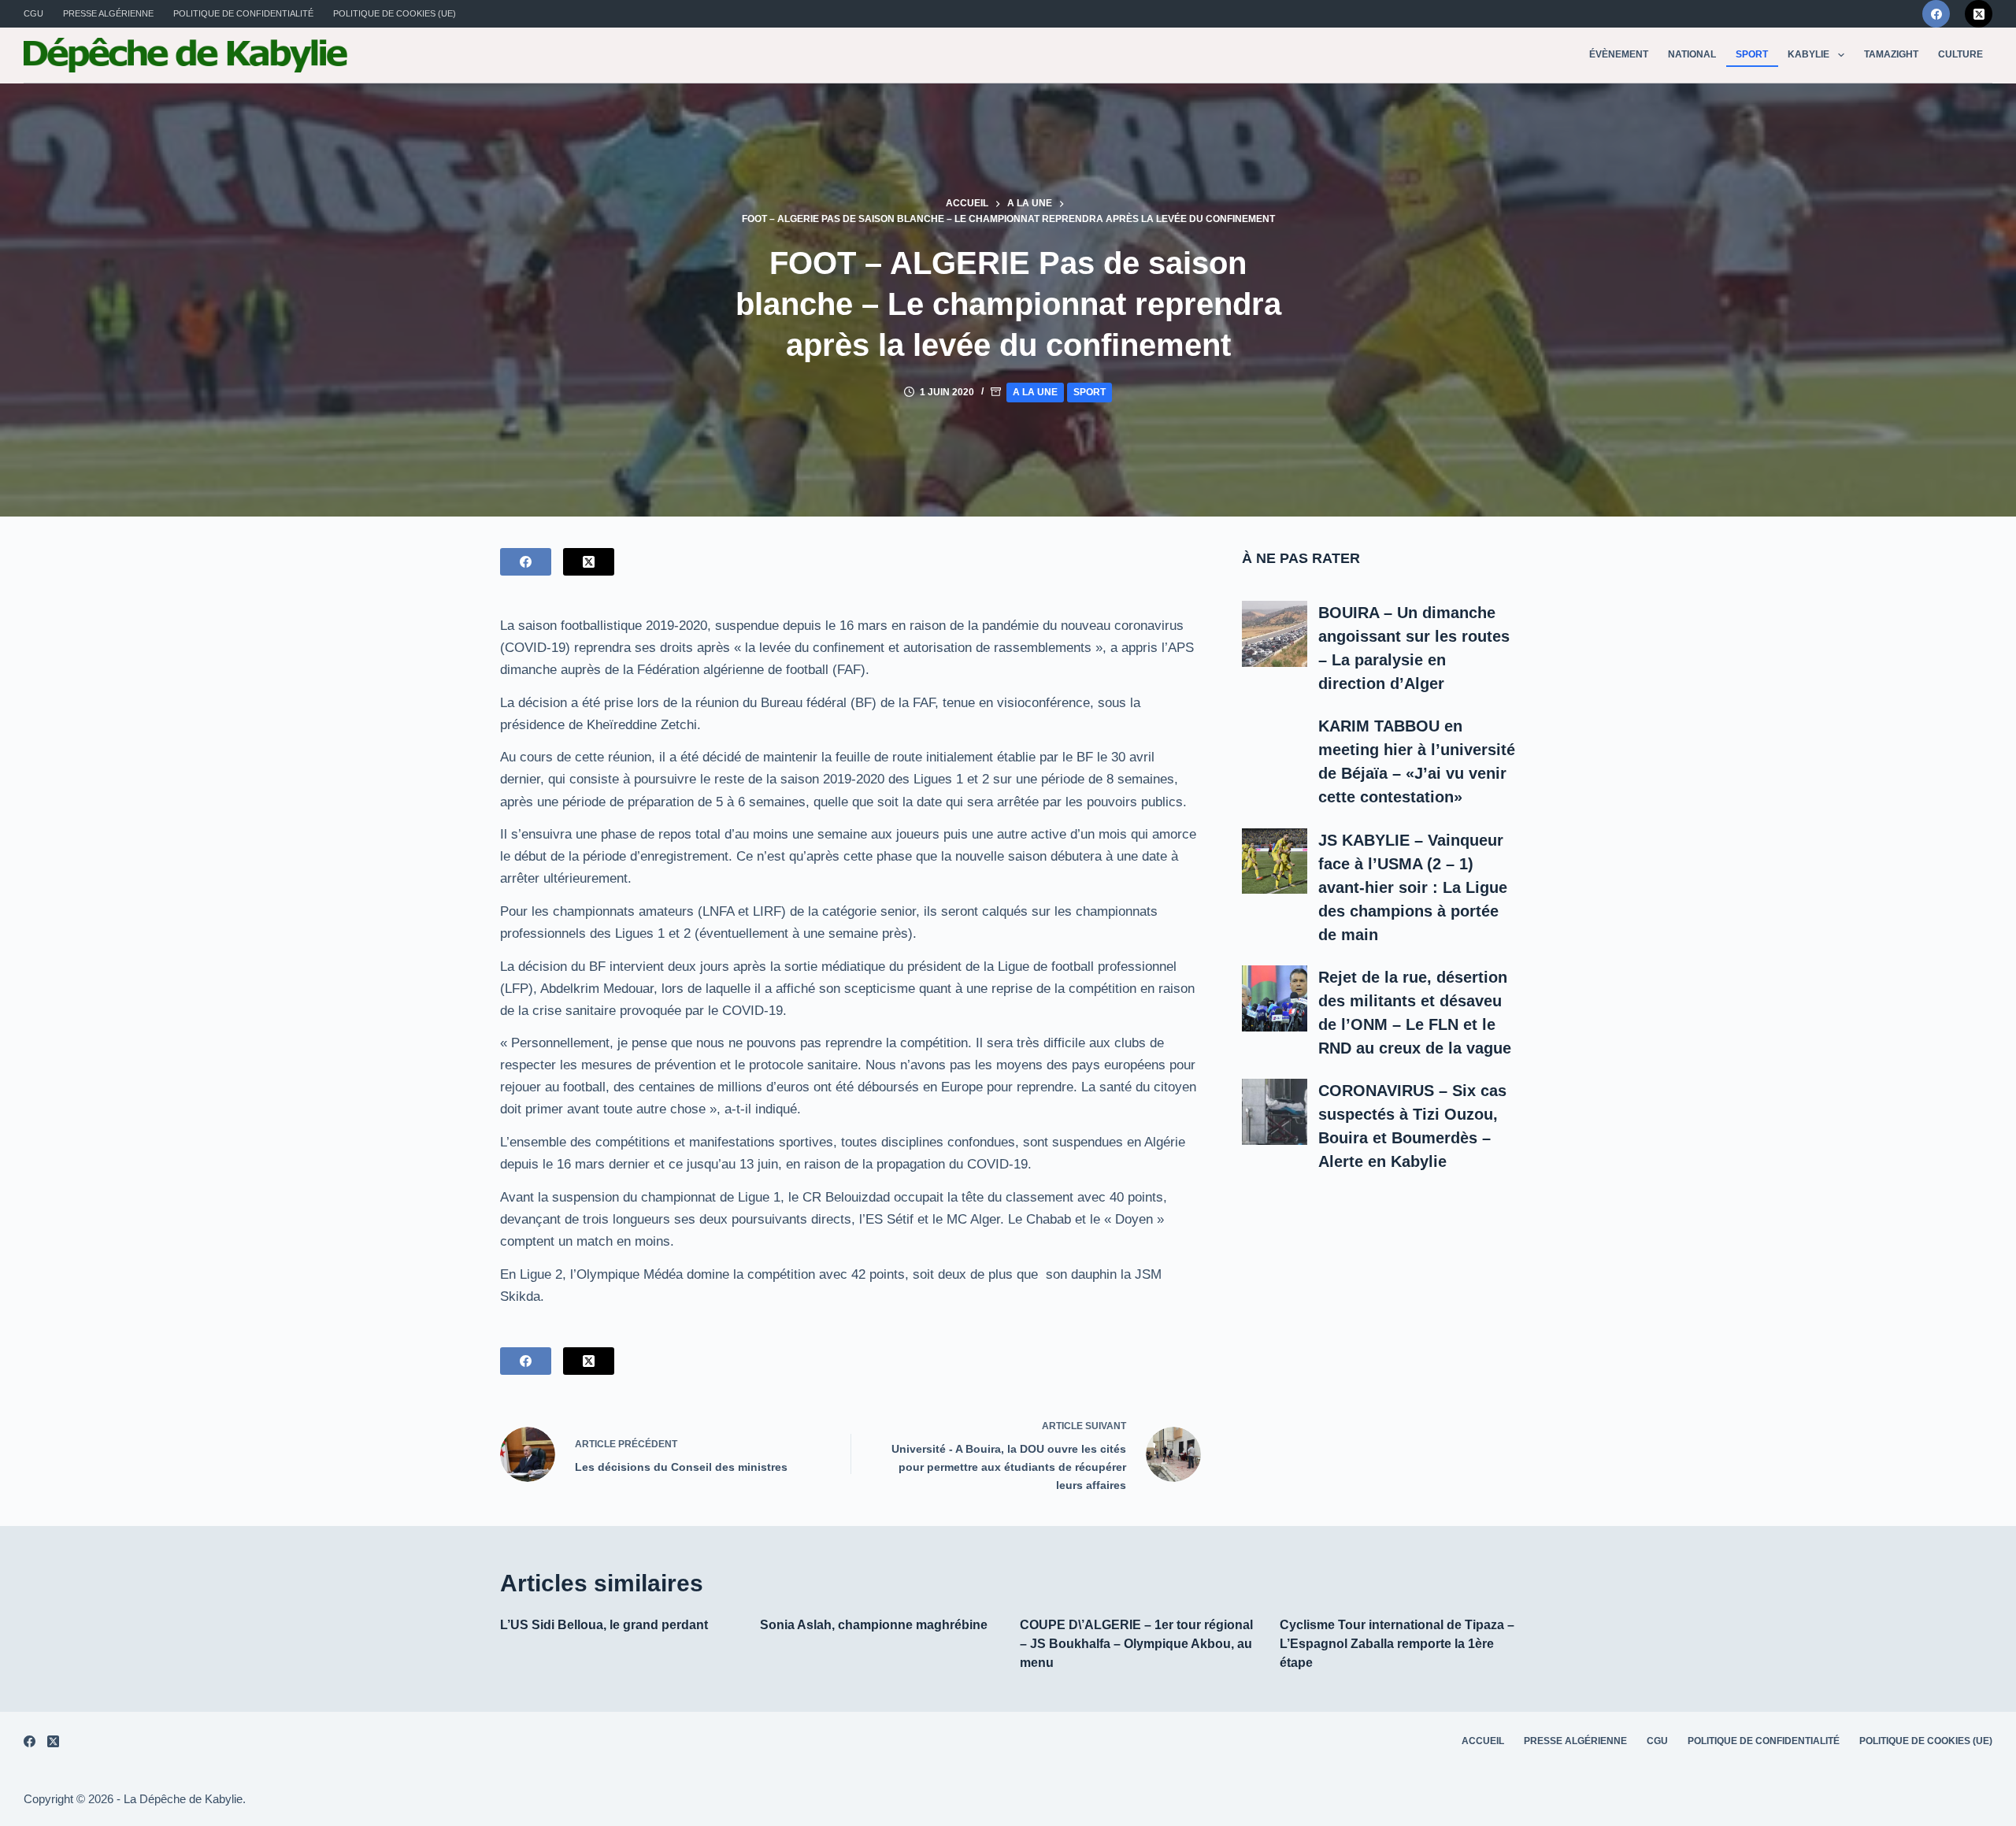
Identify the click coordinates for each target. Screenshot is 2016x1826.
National (1692, 54)
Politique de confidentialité (243, 13)
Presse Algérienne (108, 13)
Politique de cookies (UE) (395, 13)
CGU (33, 13)
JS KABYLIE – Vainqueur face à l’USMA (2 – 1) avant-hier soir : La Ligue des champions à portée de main (1413, 887)
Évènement (1619, 54)
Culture (1960, 54)
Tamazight (1891, 54)
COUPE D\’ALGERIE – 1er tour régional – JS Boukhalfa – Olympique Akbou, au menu (1136, 1644)
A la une (1035, 392)
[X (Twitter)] (1979, 14)
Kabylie (1808, 54)
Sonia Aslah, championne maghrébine (874, 1625)
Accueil (1483, 1741)
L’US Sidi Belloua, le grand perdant (604, 1625)
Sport (1752, 54)
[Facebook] (1936, 14)
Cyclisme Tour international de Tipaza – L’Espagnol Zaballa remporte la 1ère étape (1397, 1644)
